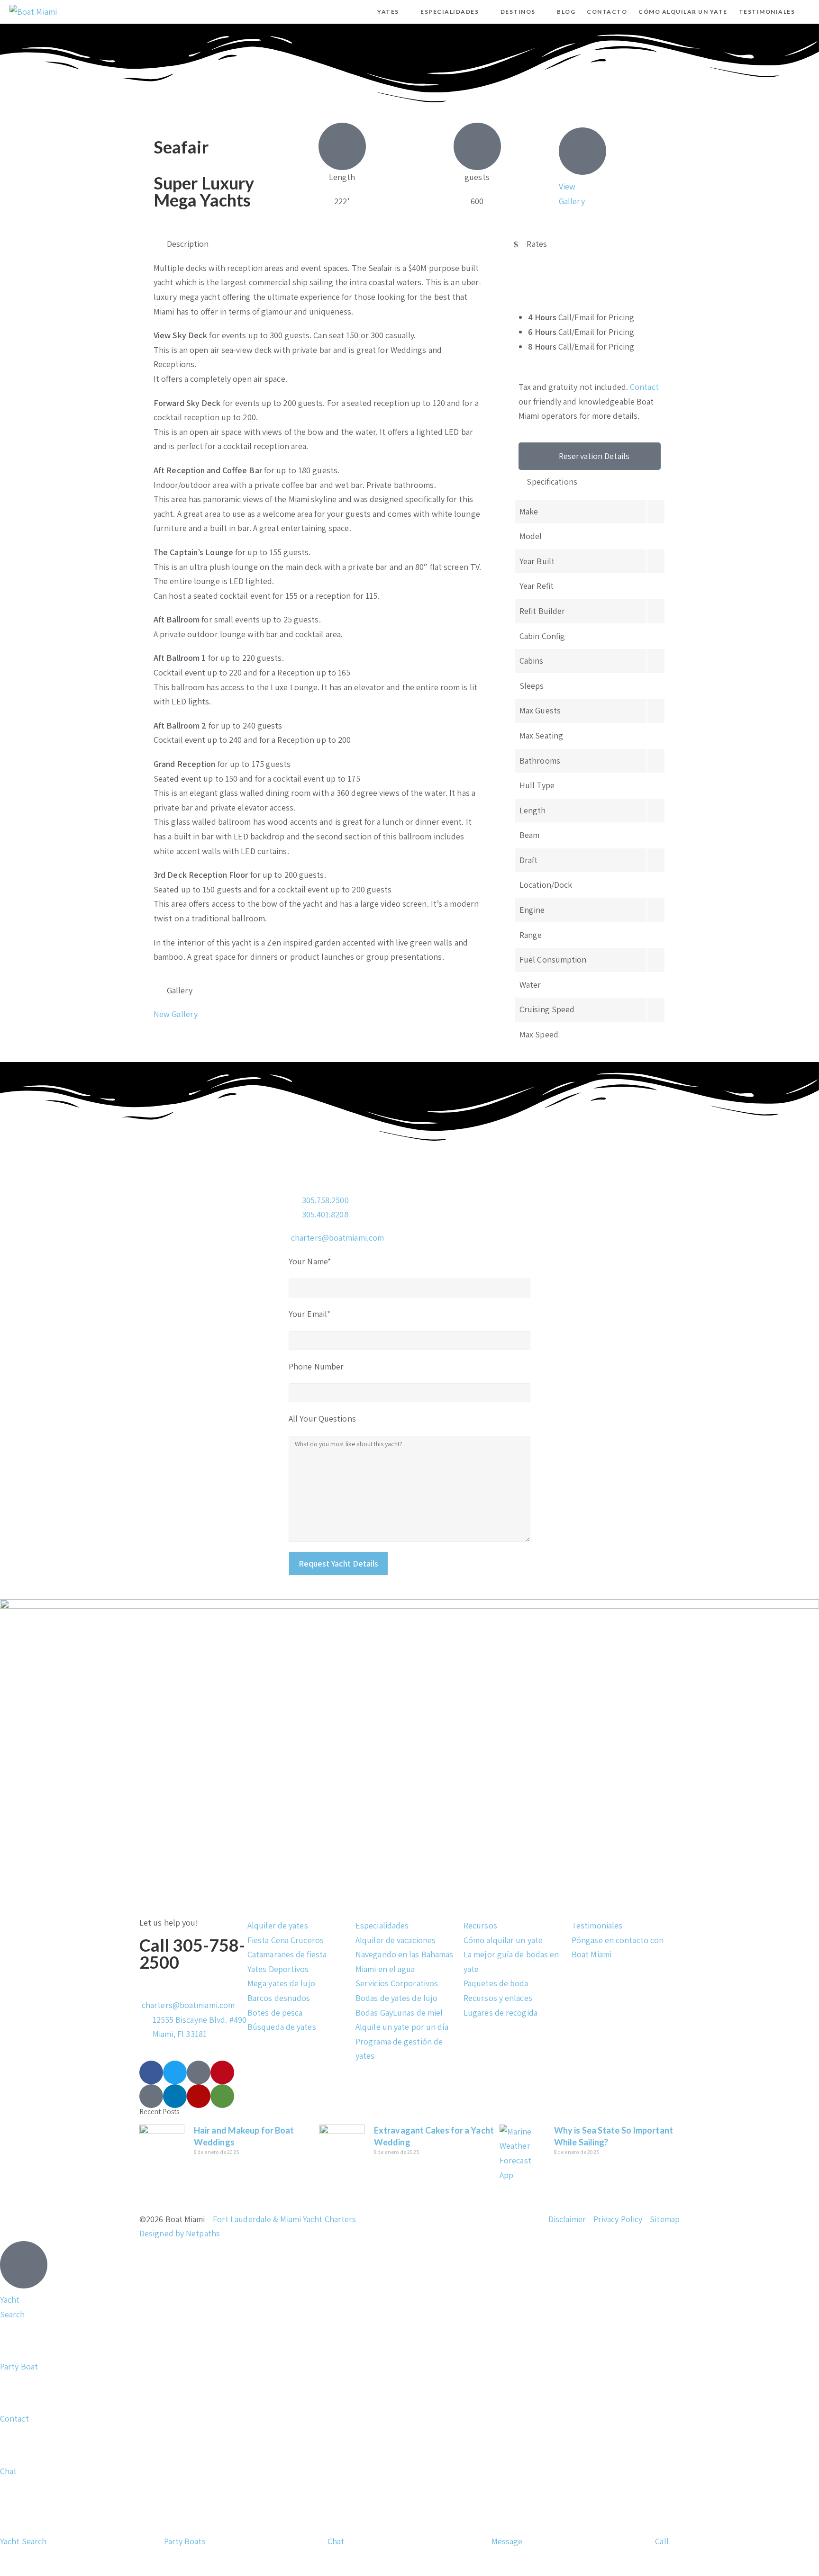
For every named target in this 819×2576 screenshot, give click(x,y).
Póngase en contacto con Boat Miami (618, 1947)
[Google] (151, 2096)
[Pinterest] (222, 2072)
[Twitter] (175, 2072)
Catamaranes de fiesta (287, 1954)
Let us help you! (169, 1923)
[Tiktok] (199, 2072)
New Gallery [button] (176, 1014)
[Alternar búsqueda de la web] (809, 12)
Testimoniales (597, 1925)
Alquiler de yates (278, 1925)
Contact (644, 387)
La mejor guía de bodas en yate (511, 1962)
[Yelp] (199, 2096)
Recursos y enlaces (498, 1998)
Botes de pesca (275, 2013)
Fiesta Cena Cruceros (286, 1940)
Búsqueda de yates (282, 2027)
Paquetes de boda (496, 1983)
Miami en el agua (385, 1969)
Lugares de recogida (500, 2013)
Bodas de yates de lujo (396, 1998)
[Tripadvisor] (222, 2096)
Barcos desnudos (279, 1998)
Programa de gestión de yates (399, 2049)
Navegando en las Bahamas (404, 1954)
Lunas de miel (418, 2013)
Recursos (480, 1925)
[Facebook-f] (151, 2072)
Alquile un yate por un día (402, 2027)
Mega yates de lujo (281, 1983)
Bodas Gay (374, 2013)
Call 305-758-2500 (192, 1954)
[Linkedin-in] (175, 2096)
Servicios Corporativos (397, 1983)
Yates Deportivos (278, 1969)
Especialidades (382, 1925)
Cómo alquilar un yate (503, 1940)
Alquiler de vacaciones (396, 1940)
